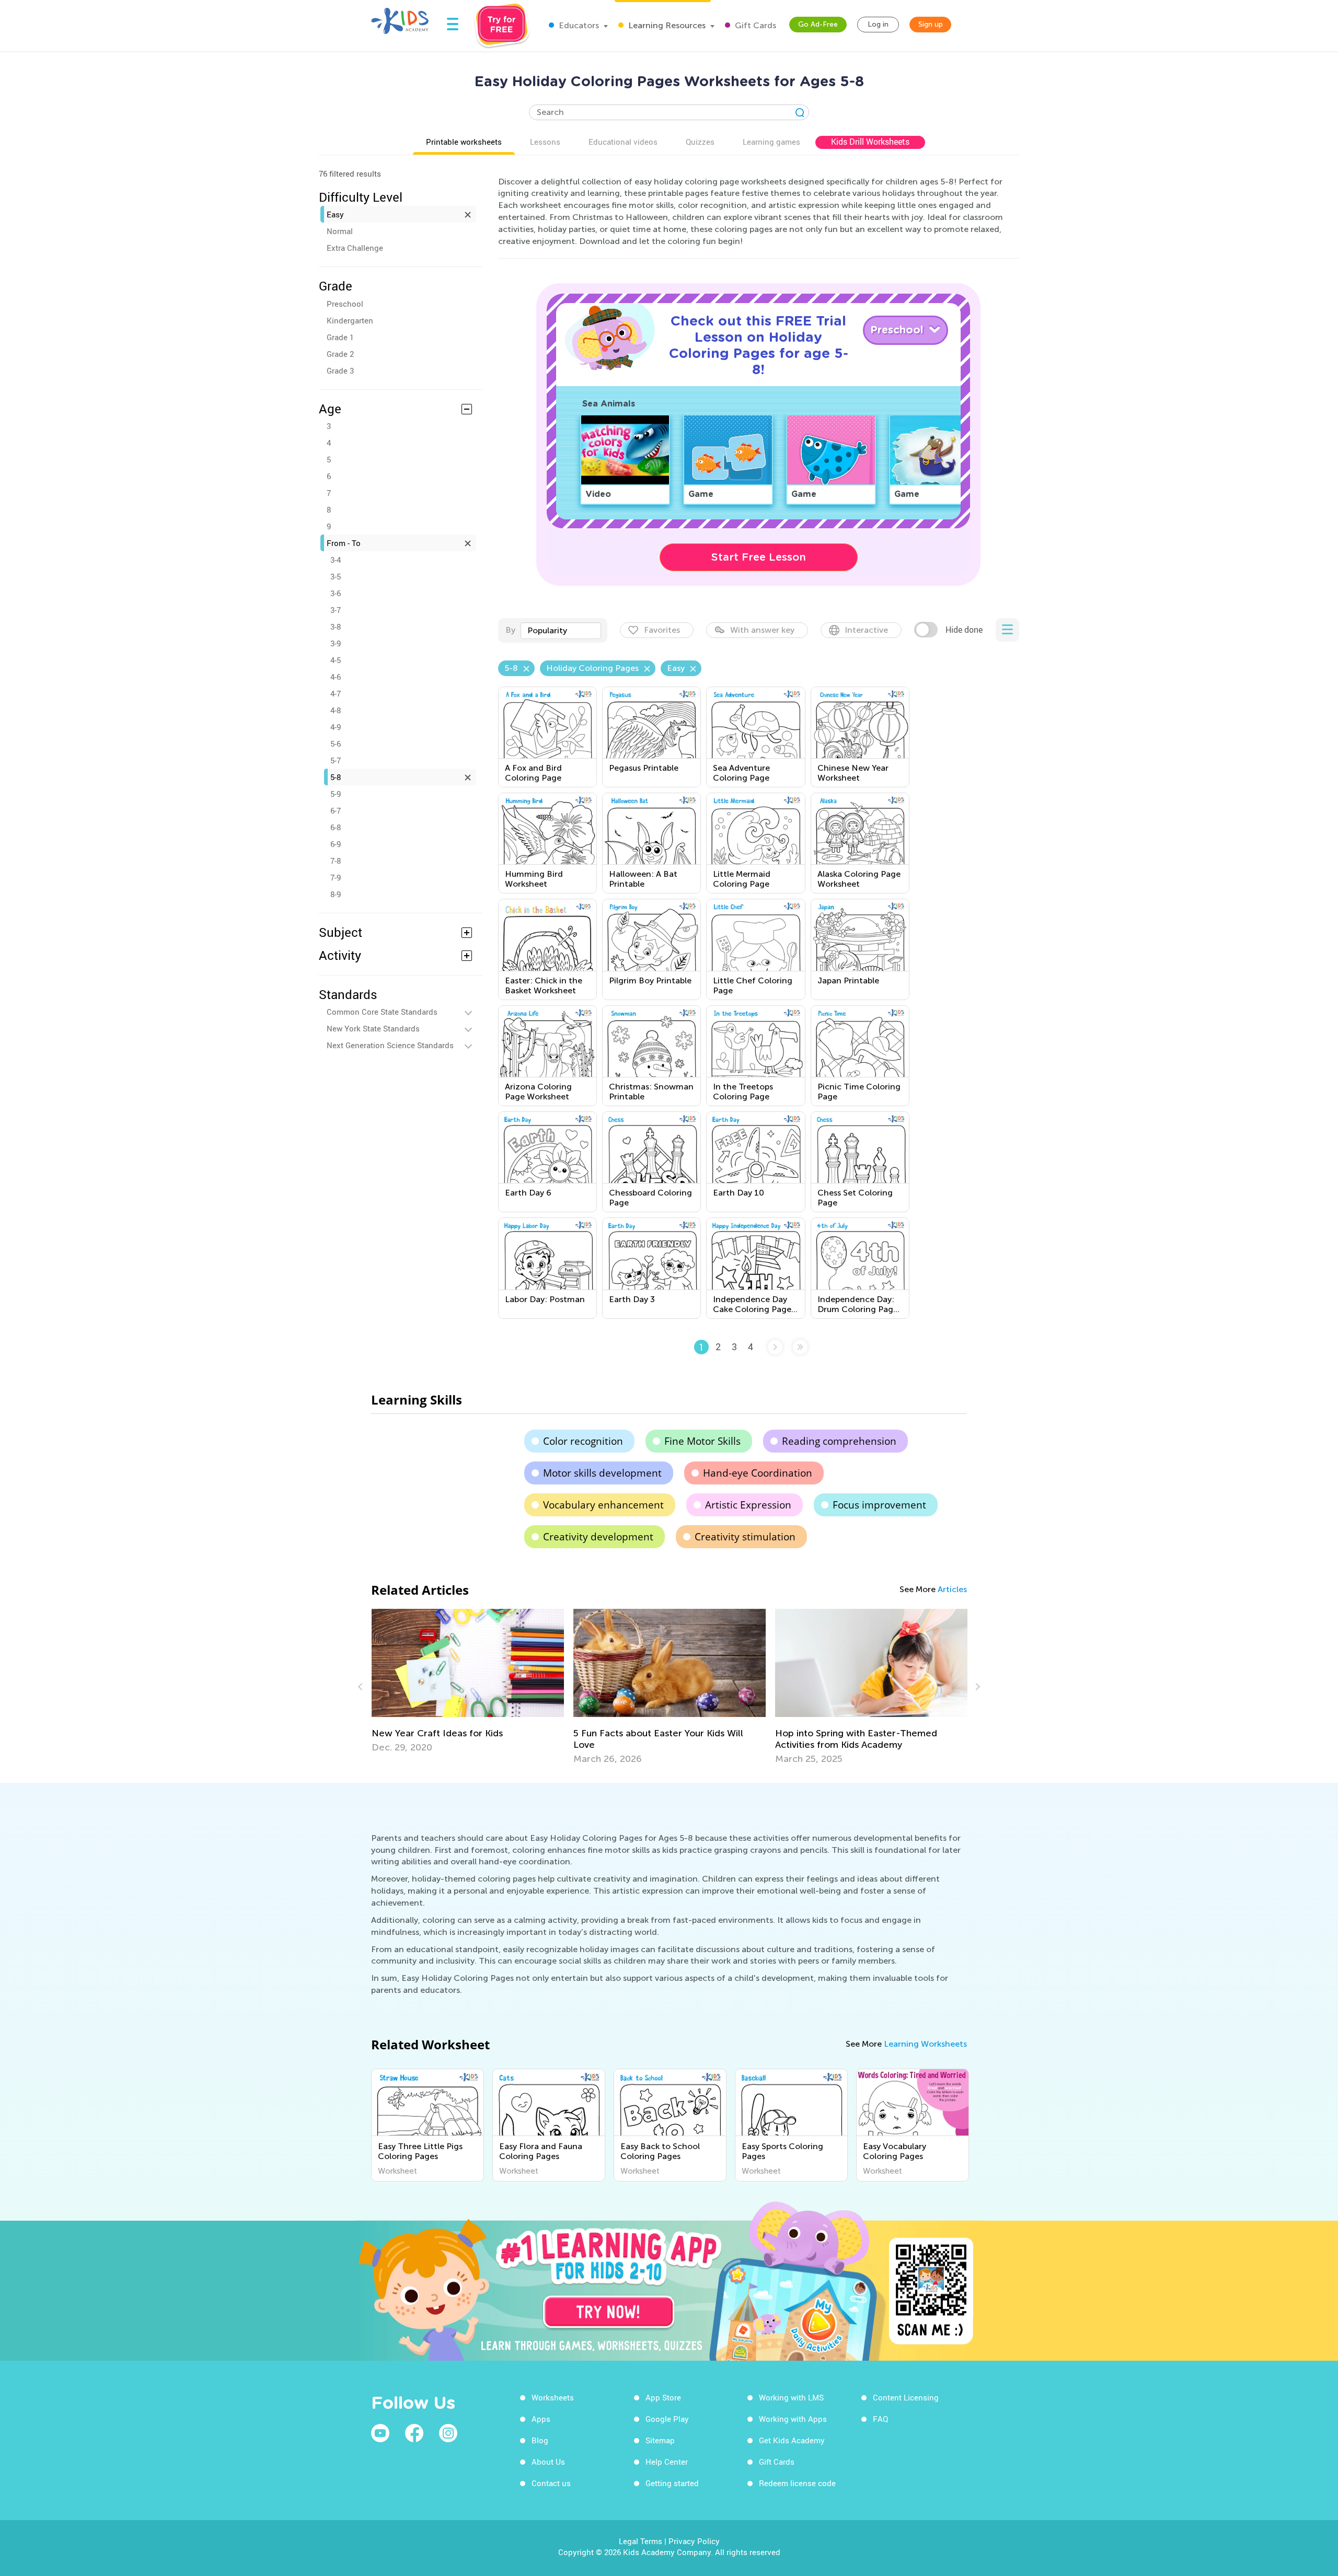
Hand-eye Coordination (758, 1473)
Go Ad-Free (818, 24)
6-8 (336, 827)
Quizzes (700, 142)
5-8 (336, 777)
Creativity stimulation (745, 1537)
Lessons (545, 142)
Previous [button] (362, 1687)
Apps (541, 2419)
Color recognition (583, 1441)
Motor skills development (602, 1473)
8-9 (336, 894)
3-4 (336, 560)
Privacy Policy (694, 2541)
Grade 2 (340, 354)
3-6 (336, 593)
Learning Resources (666, 25)
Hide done (964, 630)
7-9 (336, 877)
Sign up (931, 24)
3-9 (336, 643)
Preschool (345, 304)
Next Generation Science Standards (390, 1045)
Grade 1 (340, 337)
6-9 (336, 844)
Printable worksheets (464, 142)
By (510, 630)
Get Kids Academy (792, 2440)
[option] (468, 1681)
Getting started (672, 2483)
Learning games (771, 142)
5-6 (336, 744)
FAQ (880, 2419)
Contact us (551, 2483)
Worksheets (553, 2397)
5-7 (336, 760)
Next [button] (976, 1687)
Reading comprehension (839, 1441)
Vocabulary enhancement (603, 1505)
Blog (540, 2440)
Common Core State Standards (382, 1012)
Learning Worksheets (925, 2044)
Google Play (667, 2419)
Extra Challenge (355, 248)
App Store (663, 2397)
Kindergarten (350, 320)
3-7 (336, 610)
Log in (878, 24)
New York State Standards (373, 1028)
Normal (340, 231)
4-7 (336, 693)
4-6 (336, 677)
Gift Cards (754, 25)
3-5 (336, 576)
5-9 (336, 794)
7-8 (336, 861)
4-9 (336, 727)
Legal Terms (641, 2541)
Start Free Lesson (759, 557)
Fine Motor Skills (702, 1441)
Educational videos (623, 142)
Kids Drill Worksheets (870, 142)
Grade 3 (340, 370)
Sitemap (660, 2440)
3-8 (336, 626)
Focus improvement (879, 1505)
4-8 (336, 710)
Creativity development (598, 1537)
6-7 (336, 810)
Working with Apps (793, 2419)
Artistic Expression (748, 1505)
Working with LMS (791, 2397)
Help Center (667, 2462)
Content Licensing (906, 2397)
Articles (952, 1589)
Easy (335, 214)
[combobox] (561, 631)
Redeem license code (797, 2483)
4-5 (336, 660)
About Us (548, 2462)
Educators (578, 25)
